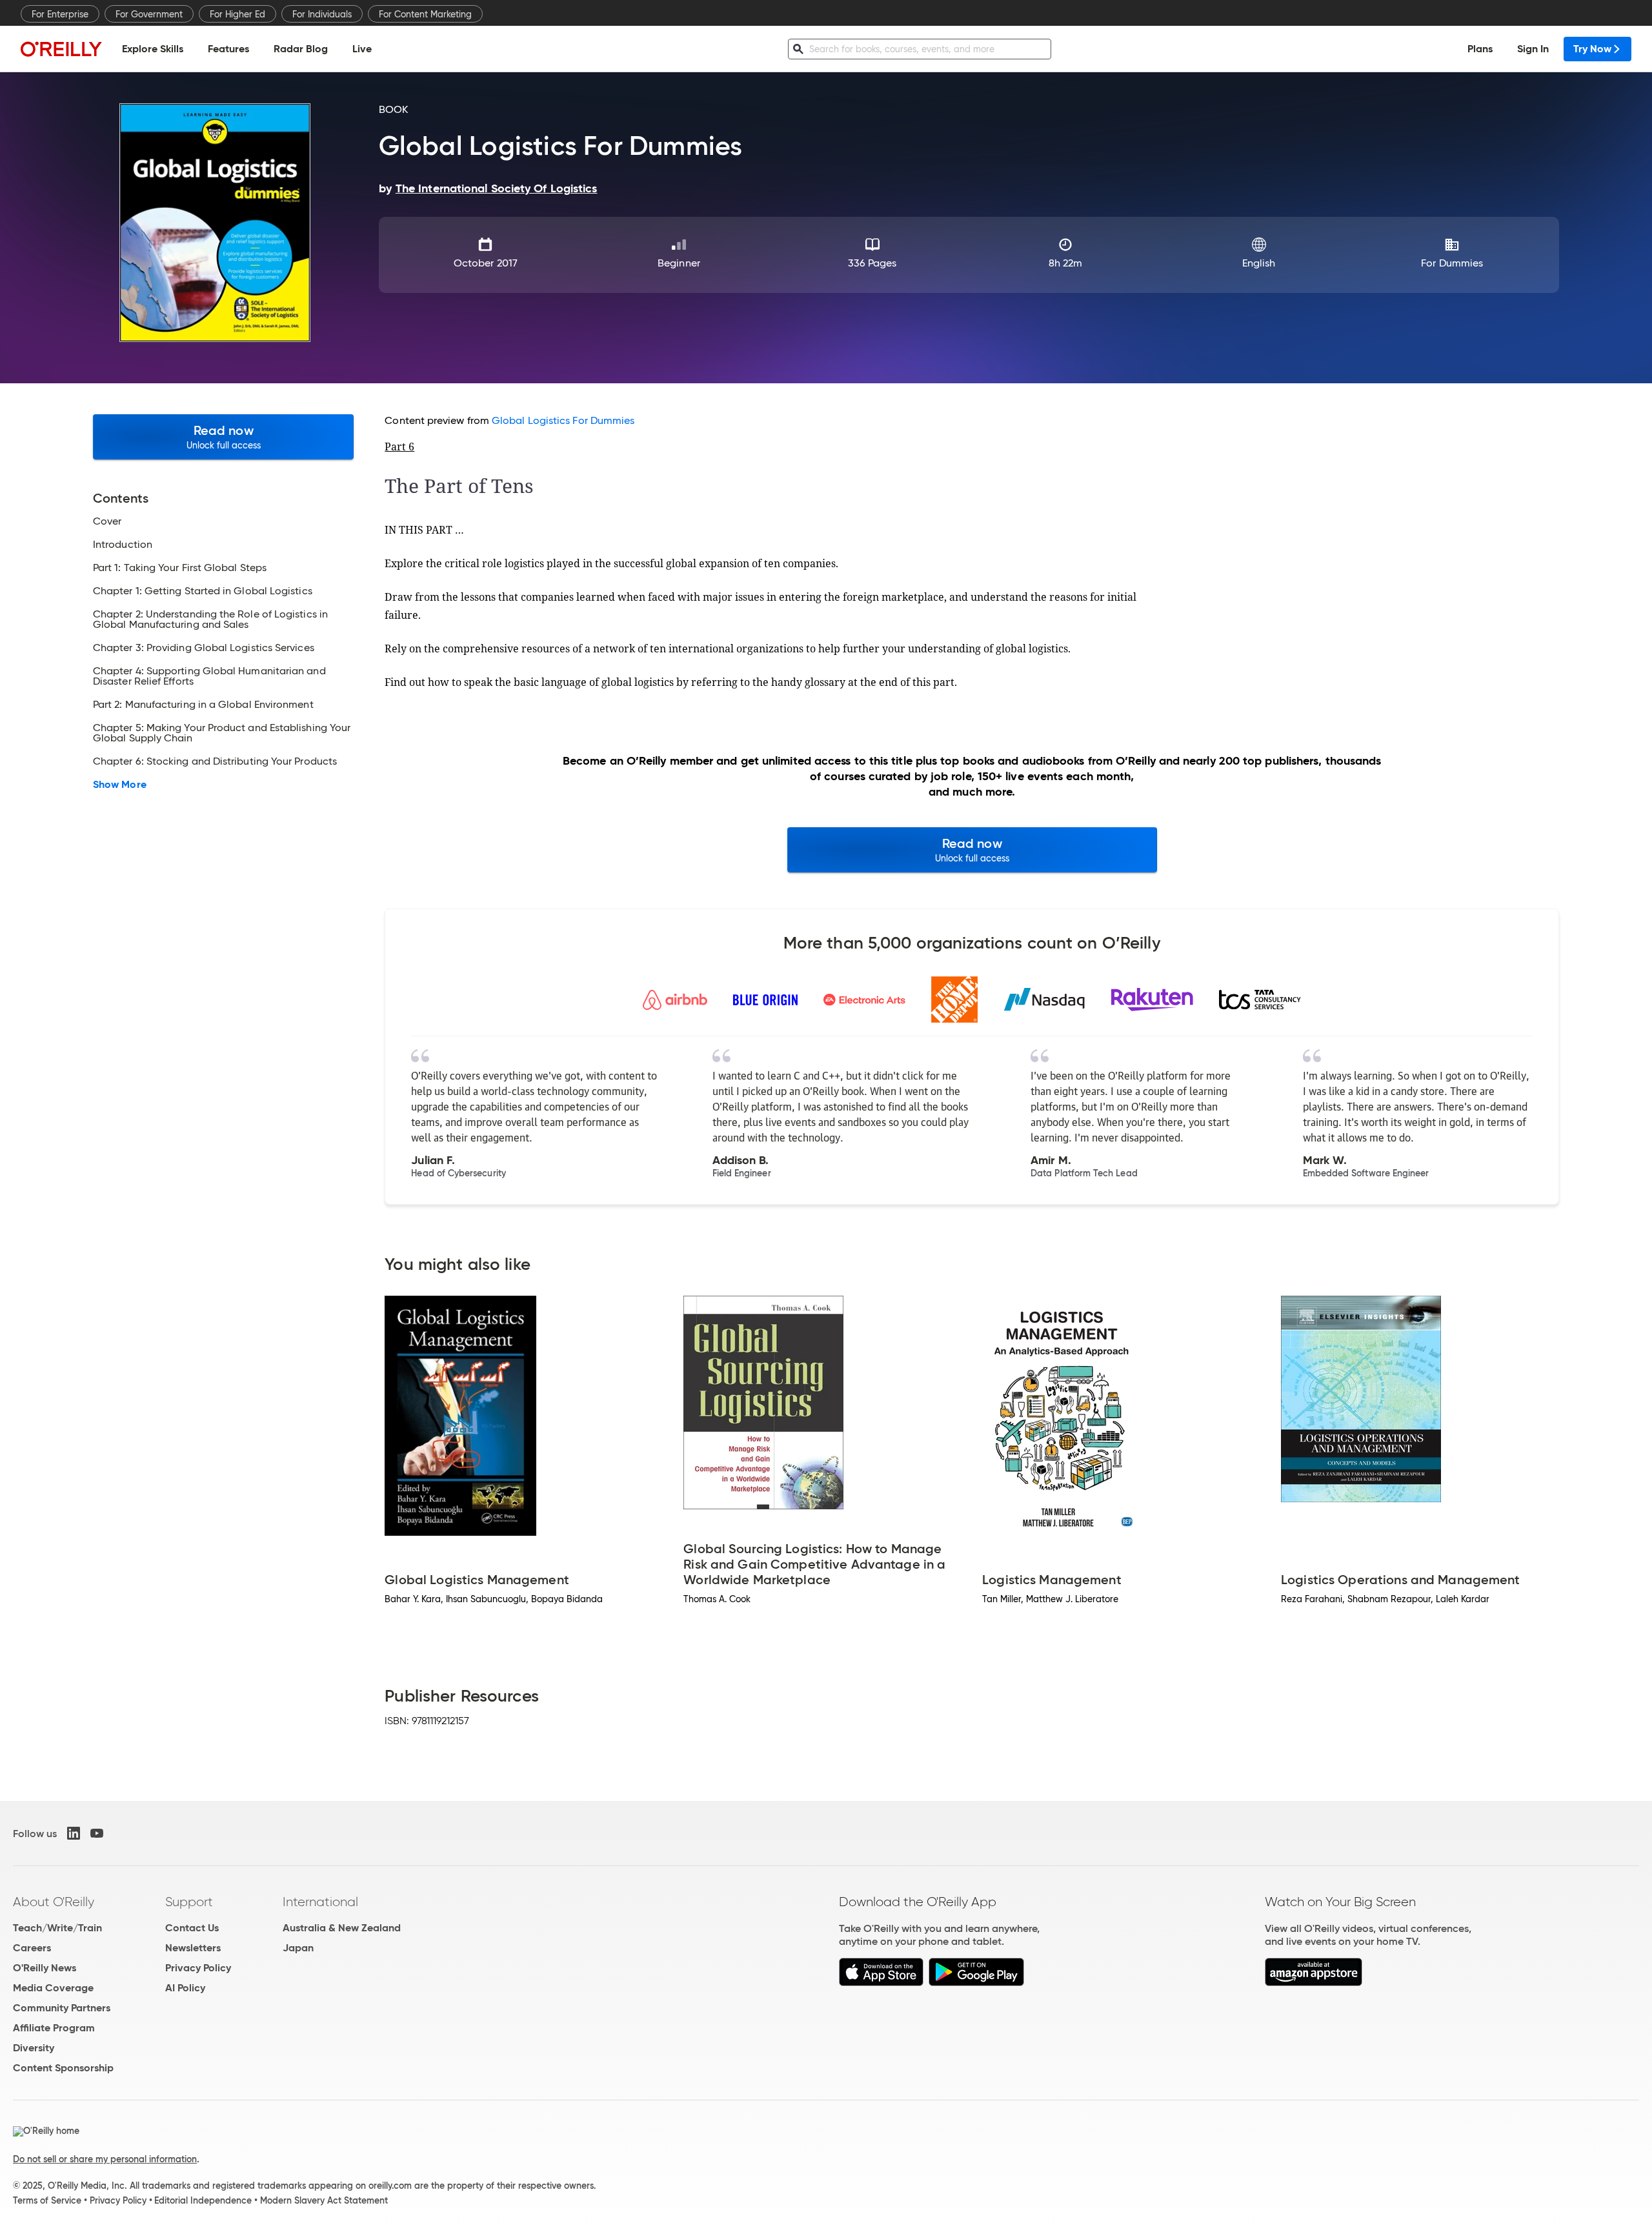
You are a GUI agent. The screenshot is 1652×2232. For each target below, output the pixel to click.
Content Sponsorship (63, 2068)
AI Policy (185, 1988)
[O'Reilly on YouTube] (97, 1833)
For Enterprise (60, 14)
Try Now (1592, 49)
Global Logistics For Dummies (563, 420)
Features (228, 49)
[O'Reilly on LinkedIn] (74, 1833)
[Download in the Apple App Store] (881, 1983)
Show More (120, 785)
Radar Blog (301, 49)
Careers (32, 1948)
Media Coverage (53, 1988)
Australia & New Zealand (342, 1928)
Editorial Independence (203, 2200)
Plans (1480, 49)
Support (189, 1902)
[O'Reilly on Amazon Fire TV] (1314, 1983)
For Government (149, 14)
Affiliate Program (54, 2028)
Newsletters (193, 1948)
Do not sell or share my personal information (105, 2159)
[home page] (61, 49)
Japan (298, 1948)
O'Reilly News (45, 1968)
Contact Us (192, 1928)
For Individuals (322, 14)
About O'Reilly (54, 1902)
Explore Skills (153, 49)
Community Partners (62, 2008)
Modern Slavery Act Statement (324, 2200)
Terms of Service (47, 2200)
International (320, 1902)
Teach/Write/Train (57, 1928)
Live (362, 49)
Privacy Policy (198, 1968)
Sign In (1533, 49)
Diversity (34, 2048)
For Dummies (1452, 263)
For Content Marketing (425, 14)
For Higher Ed (237, 14)
